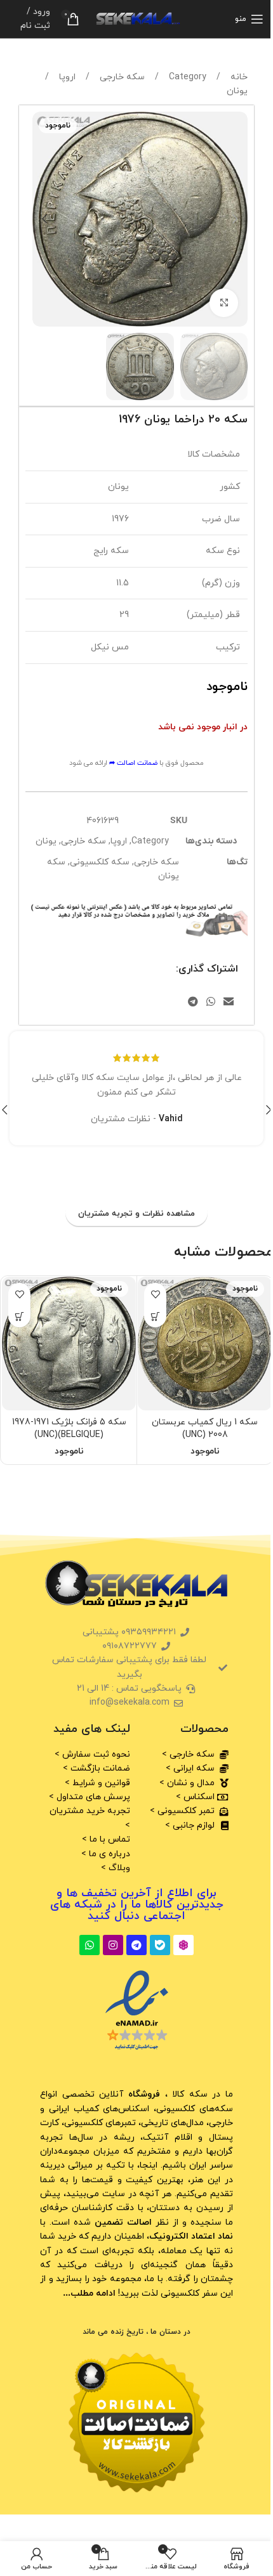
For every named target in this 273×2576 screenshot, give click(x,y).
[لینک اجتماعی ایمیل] (229, 1002)
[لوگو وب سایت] (136, 18)
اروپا (66, 77)
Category (186, 77)
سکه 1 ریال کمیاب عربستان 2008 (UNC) (205, 1428)
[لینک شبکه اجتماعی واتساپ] (210, 1002)
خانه (238, 77)
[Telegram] (136, 1945)
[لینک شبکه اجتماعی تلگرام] (193, 1002)
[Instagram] (113, 1945)
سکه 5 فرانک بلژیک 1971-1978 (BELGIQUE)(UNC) (69, 1428)
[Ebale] (160, 1945)
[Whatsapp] (90, 1945)
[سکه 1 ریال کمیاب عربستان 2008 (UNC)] (205, 1343)
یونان (237, 91)
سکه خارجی (121, 77)
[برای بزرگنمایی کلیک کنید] (224, 303)
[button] (235, 219)
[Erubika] (183, 1945)
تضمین (122, 2222)
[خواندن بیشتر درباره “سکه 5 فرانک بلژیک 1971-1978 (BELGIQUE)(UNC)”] (19, 1316)
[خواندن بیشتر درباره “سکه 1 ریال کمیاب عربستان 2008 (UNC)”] (155, 1316)
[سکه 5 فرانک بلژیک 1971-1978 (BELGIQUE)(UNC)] (69, 1343)
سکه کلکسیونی (100, 862)
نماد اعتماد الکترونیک (191, 2236)
